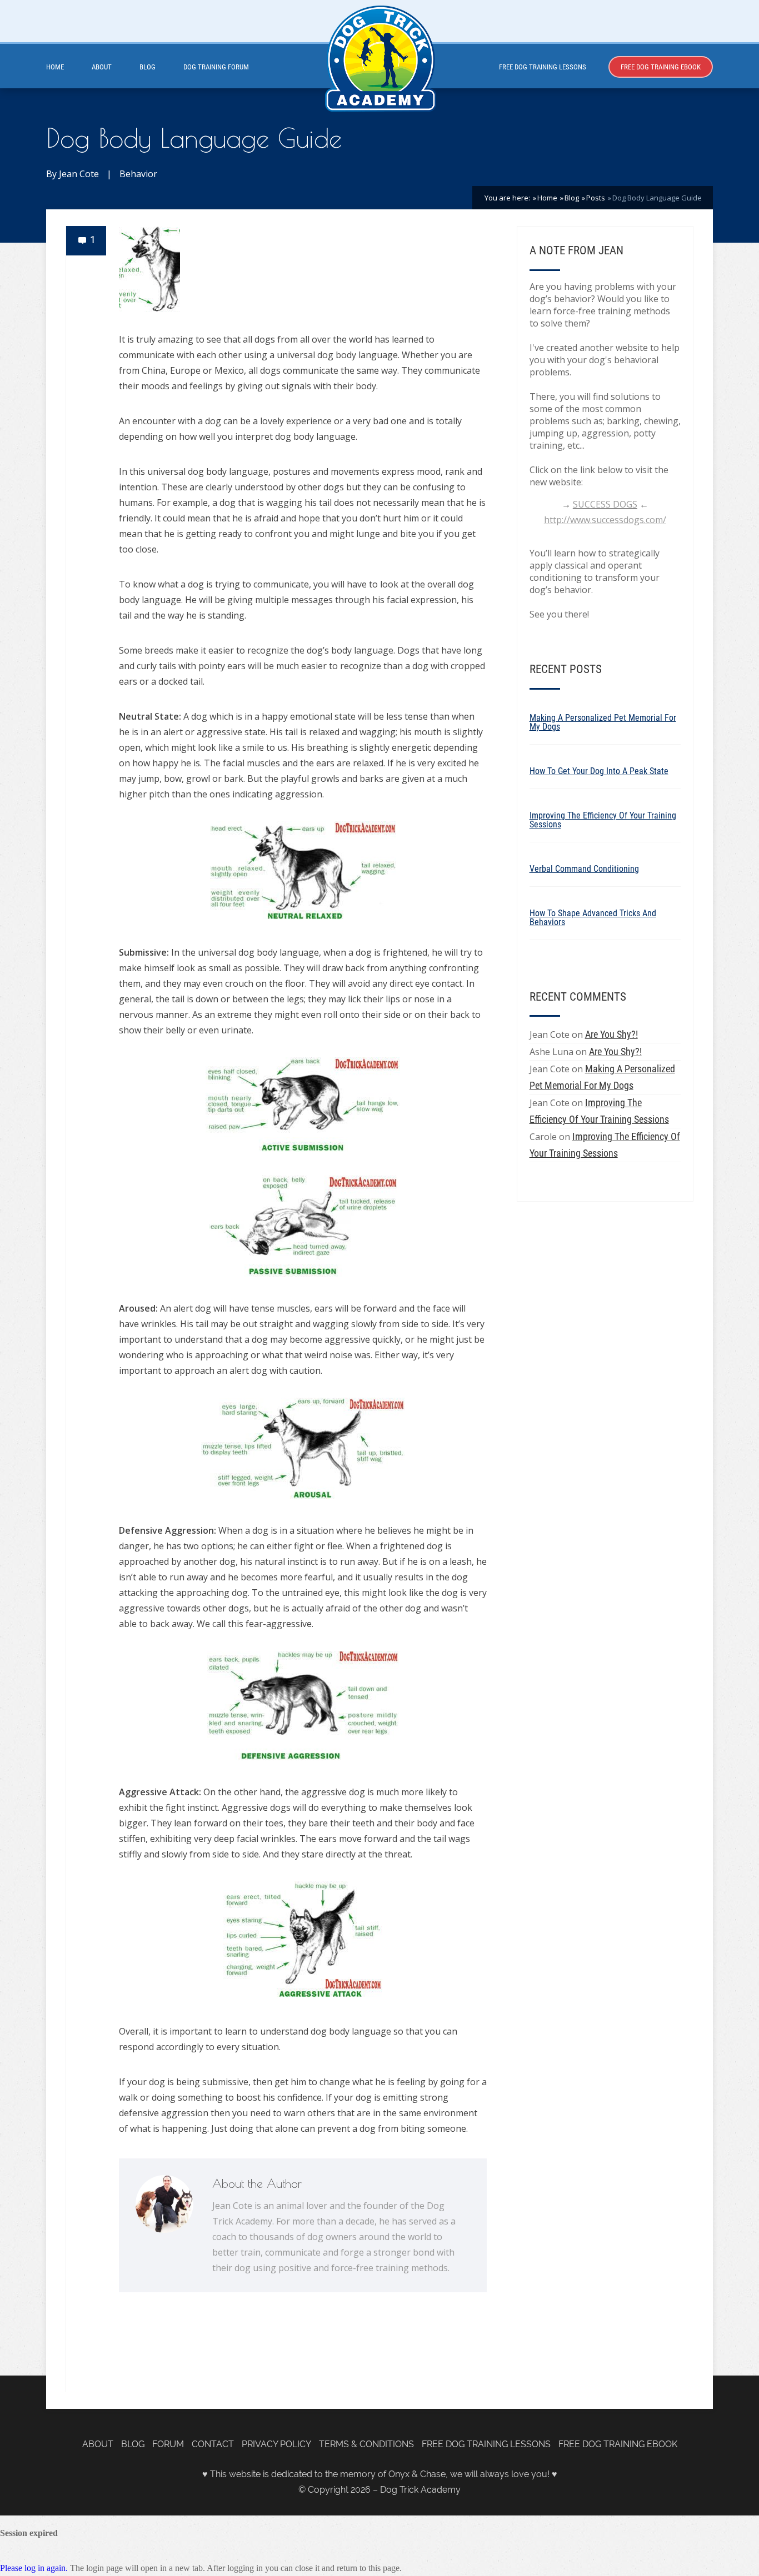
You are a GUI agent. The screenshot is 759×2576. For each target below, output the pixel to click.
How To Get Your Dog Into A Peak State (599, 771)
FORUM (168, 2444)
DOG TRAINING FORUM (216, 67)
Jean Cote (79, 174)
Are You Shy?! (611, 1034)
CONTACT (213, 2444)
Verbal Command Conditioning (584, 869)
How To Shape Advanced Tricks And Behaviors (593, 918)
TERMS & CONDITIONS (366, 2444)
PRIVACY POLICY (276, 2444)
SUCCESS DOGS (605, 504)
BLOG (148, 67)
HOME (55, 67)
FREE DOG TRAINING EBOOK (661, 67)
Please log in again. (34, 2568)
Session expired (29, 2533)
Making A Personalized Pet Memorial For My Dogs (603, 722)
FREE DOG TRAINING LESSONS (543, 67)
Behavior (138, 174)
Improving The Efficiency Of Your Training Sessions (603, 820)
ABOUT (102, 67)
